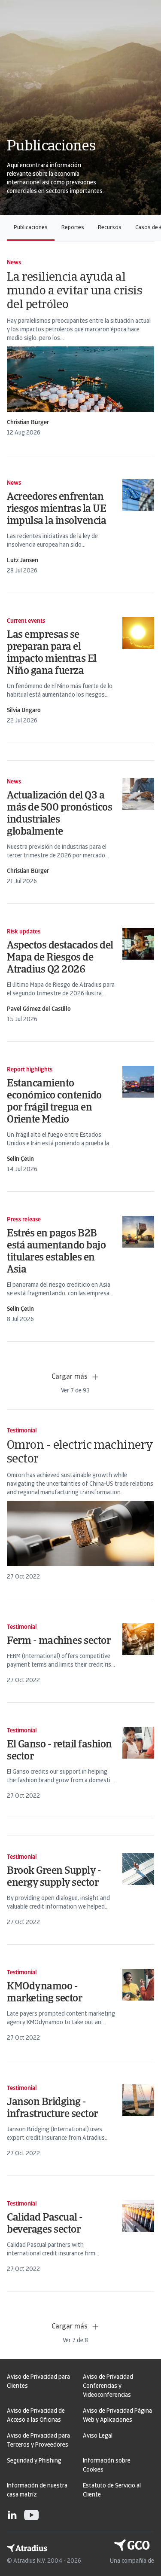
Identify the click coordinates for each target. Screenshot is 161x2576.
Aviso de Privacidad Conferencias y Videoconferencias (108, 2386)
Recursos (110, 228)
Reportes (73, 228)
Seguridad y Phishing (34, 2461)
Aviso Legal (98, 2436)
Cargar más (70, 1377)
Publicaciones (31, 228)
